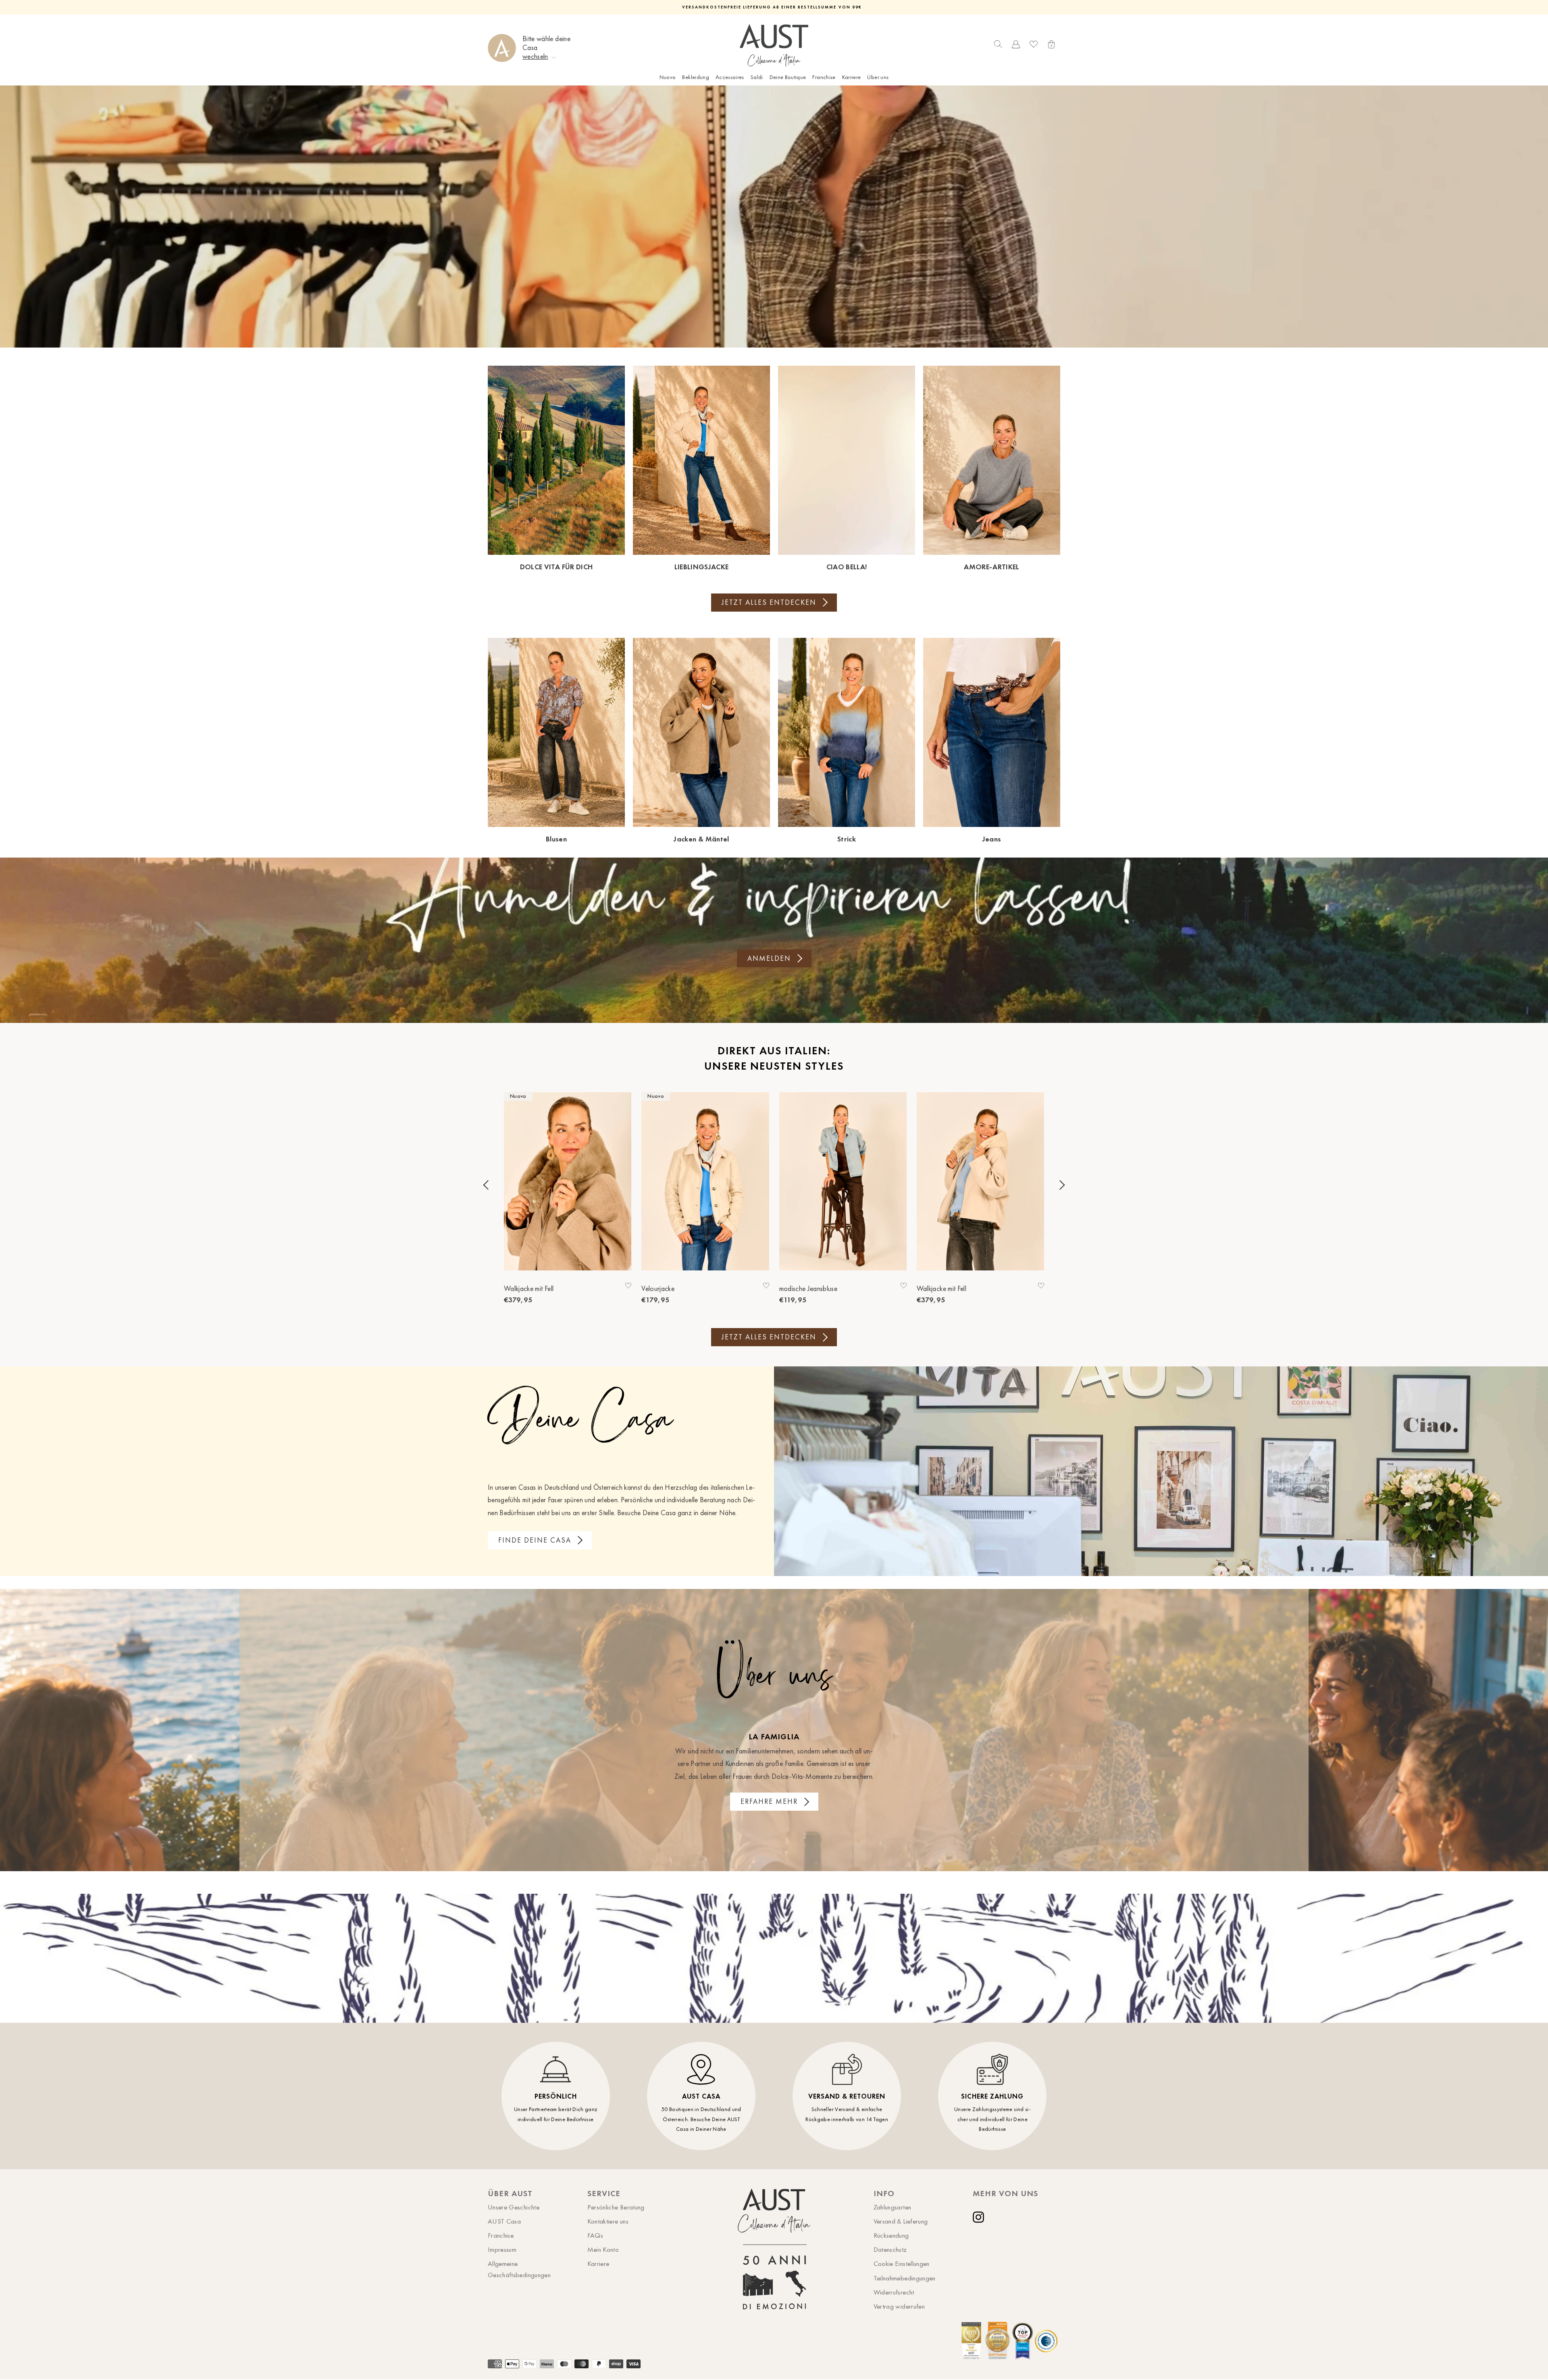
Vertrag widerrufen (899, 2306)
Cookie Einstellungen (902, 2263)
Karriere (852, 77)
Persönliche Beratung (616, 2207)
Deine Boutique (788, 77)
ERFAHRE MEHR (769, 1801)
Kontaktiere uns (608, 2221)
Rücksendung (891, 2235)
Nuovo (668, 77)
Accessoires (730, 77)
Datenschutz (890, 2249)
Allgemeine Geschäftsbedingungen (519, 2269)
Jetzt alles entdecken (769, 602)
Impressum (502, 2249)
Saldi (757, 77)
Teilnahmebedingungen (905, 2278)
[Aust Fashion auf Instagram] (980, 2217)
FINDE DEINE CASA (535, 1540)
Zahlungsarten (893, 2207)
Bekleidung (696, 77)
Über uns (878, 77)
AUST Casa (504, 2221)
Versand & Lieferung (901, 2221)
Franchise (824, 77)
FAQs (595, 2235)
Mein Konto (603, 2249)
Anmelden (769, 958)
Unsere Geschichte (514, 2207)
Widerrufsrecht (894, 2292)
